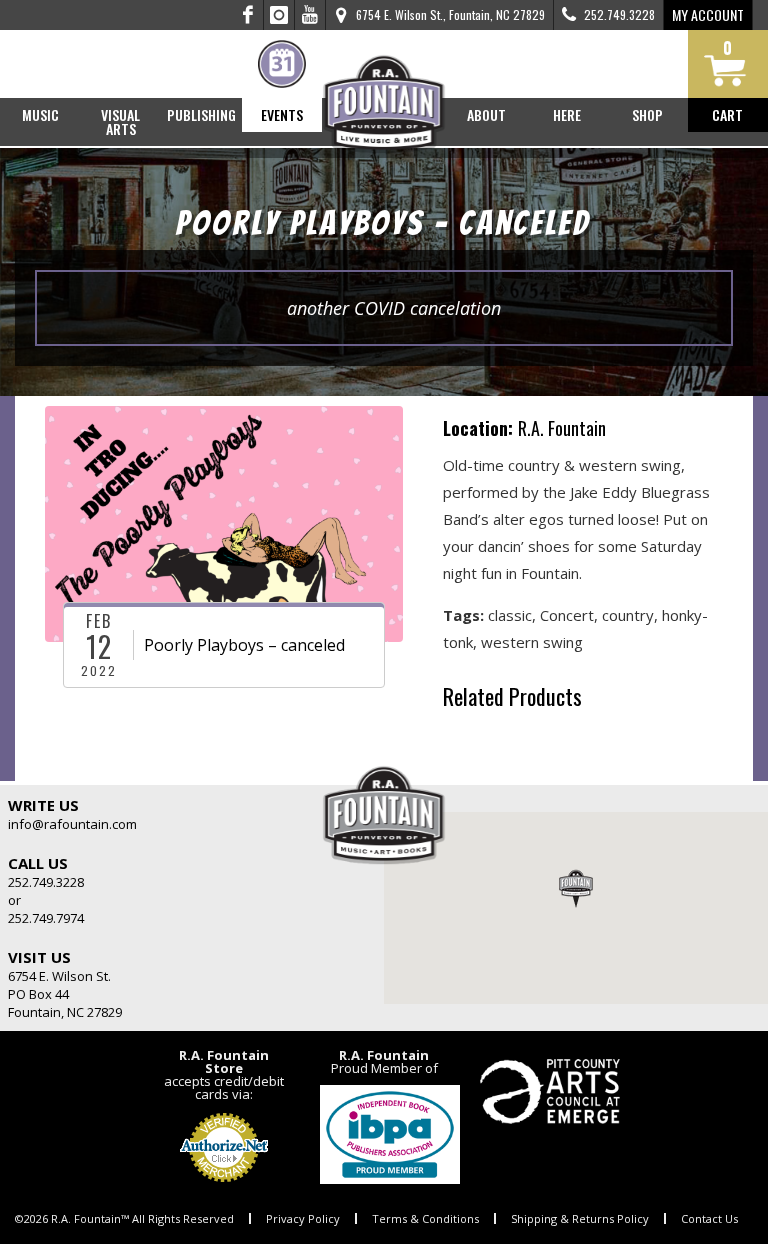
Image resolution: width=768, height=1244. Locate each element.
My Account (708, 14)
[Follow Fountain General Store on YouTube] (310, 15)
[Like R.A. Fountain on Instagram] (279, 15)
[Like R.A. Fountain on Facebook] (248, 15)
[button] (576, 888)
